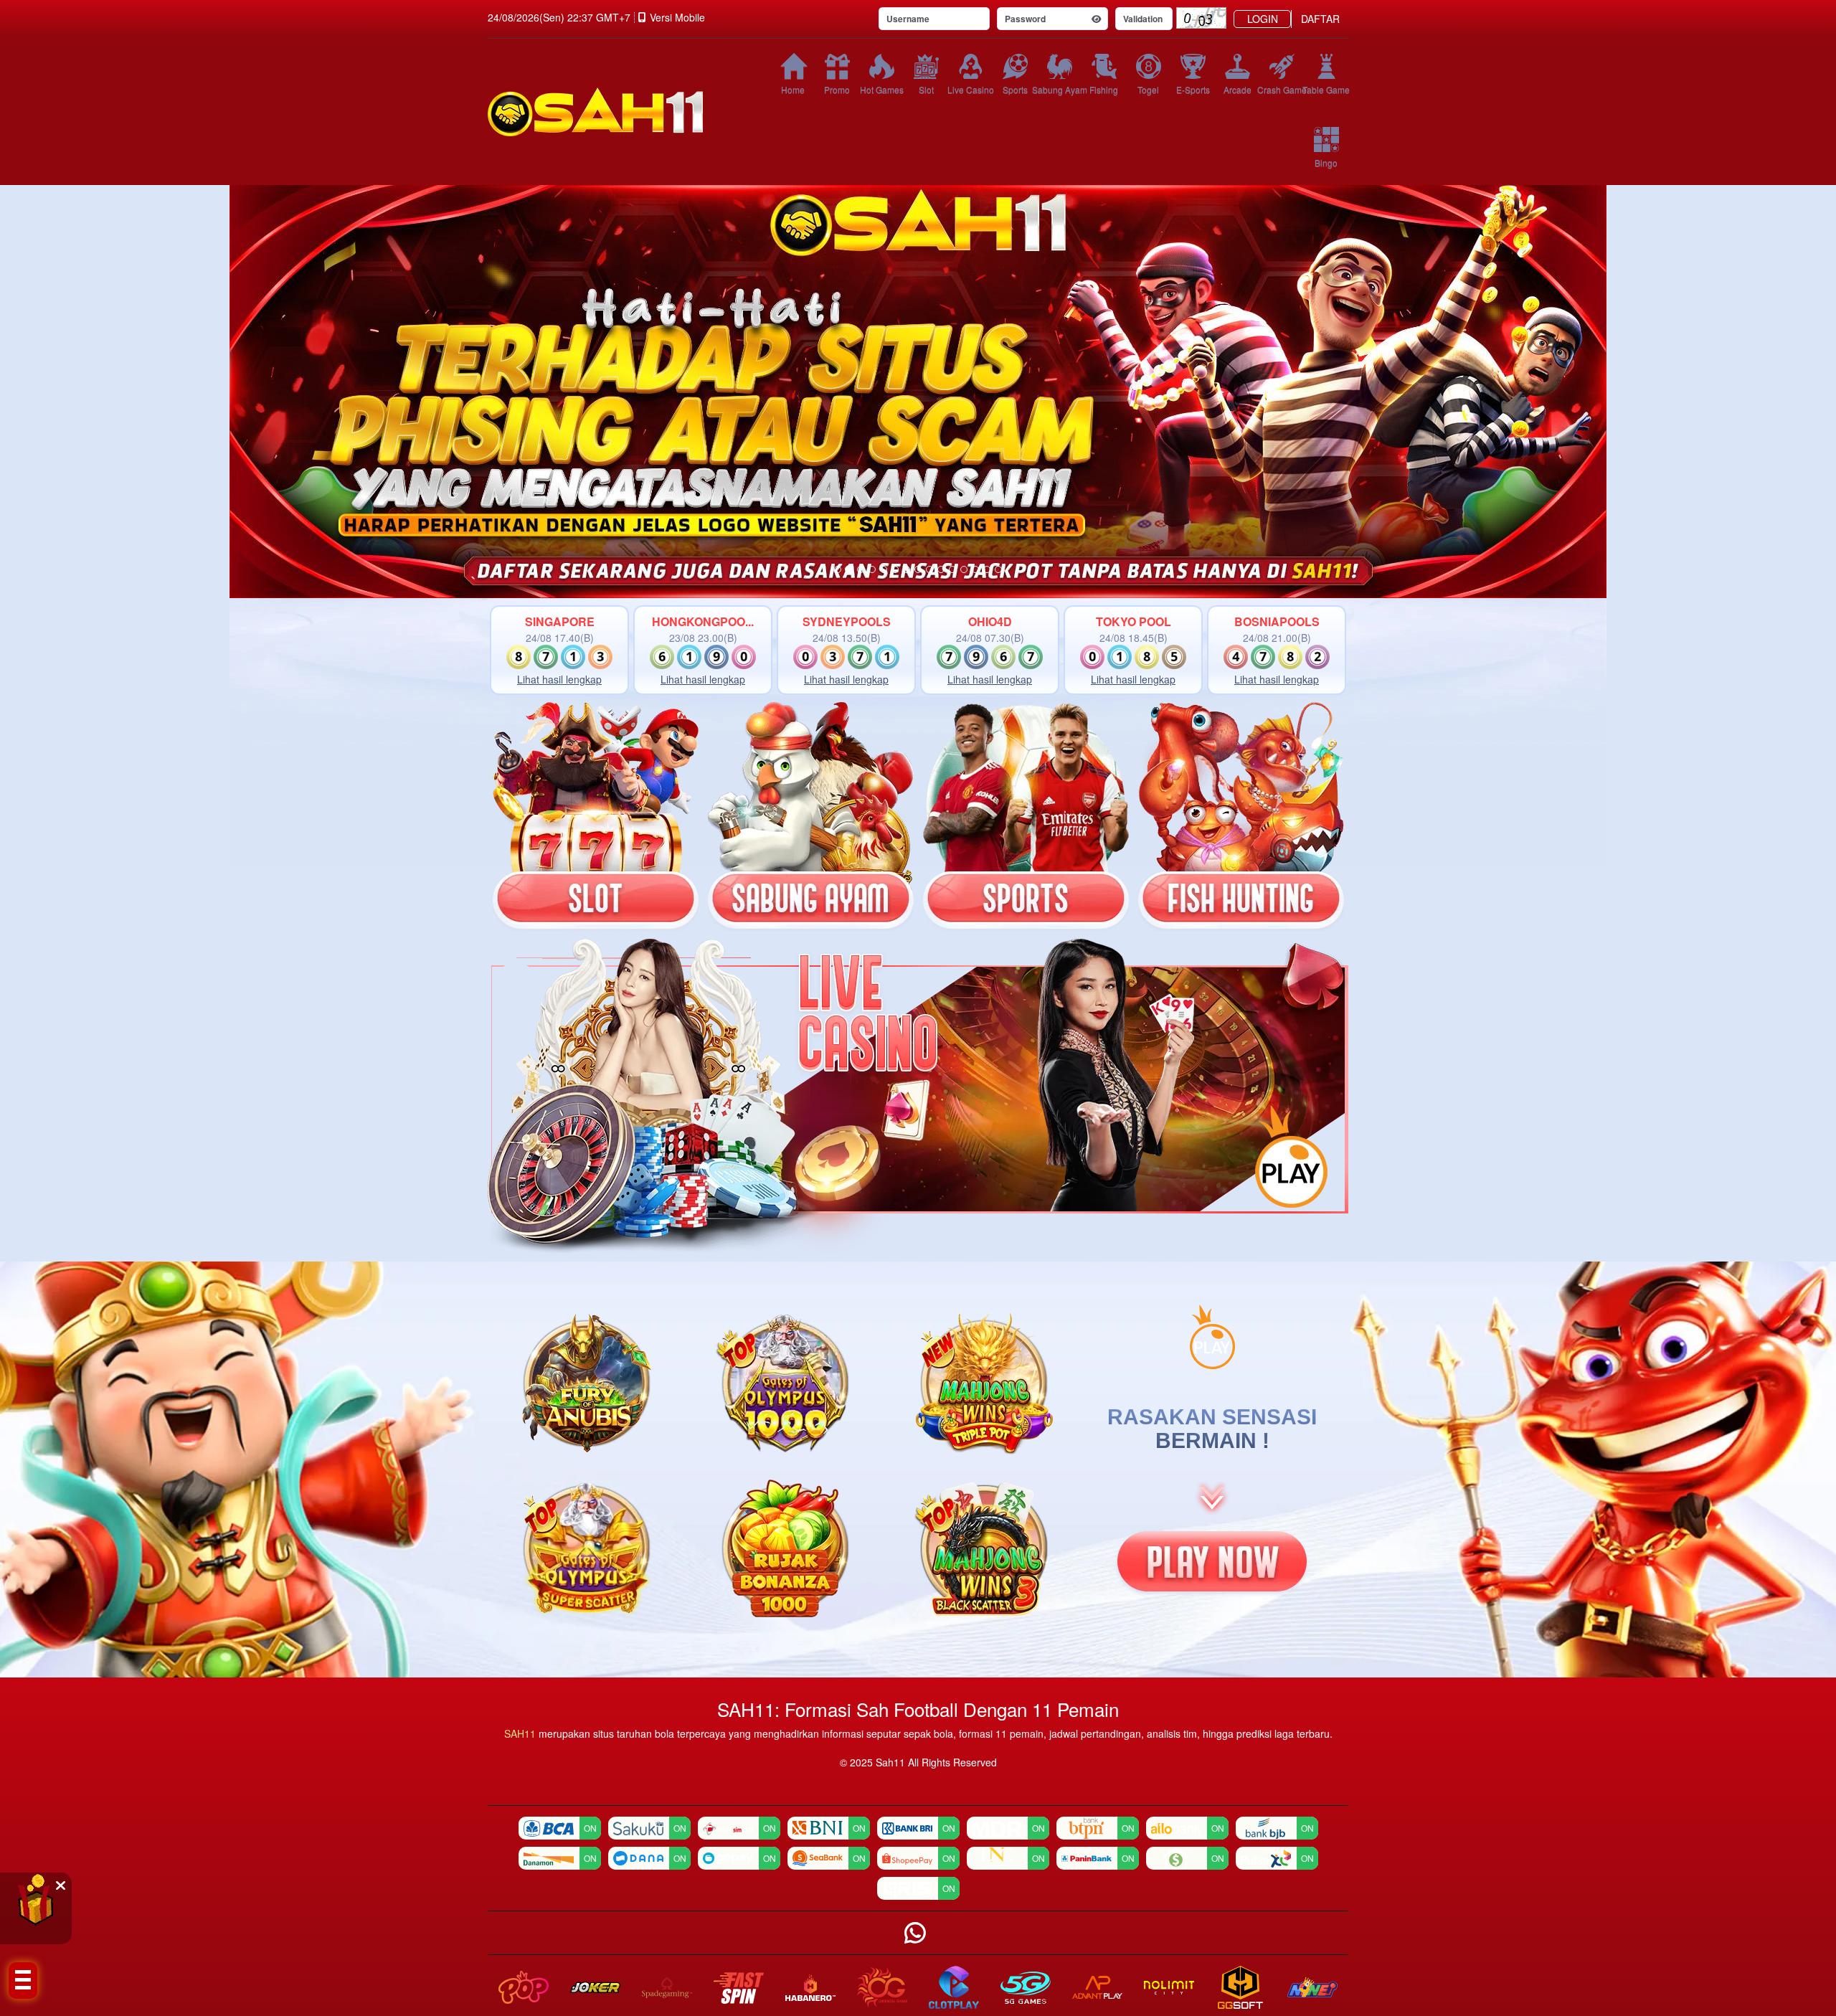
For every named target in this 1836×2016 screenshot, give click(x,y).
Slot (926, 89)
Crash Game (1282, 89)
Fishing (1104, 89)
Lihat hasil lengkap (559, 679)
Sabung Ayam (1059, 89)
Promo (837, 89)
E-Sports (1193, 89)
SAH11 (521, 1733)
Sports (1015, 89)
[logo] (617, 112)
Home (793, 89)
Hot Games (882, 89)
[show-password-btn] (1097, 19)
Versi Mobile (677, 17)
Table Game (1326, 89)
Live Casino (970, 89)
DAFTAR (1320, 19)
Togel (1148, 89)
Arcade (1238, 89)
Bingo (1326, 162)
